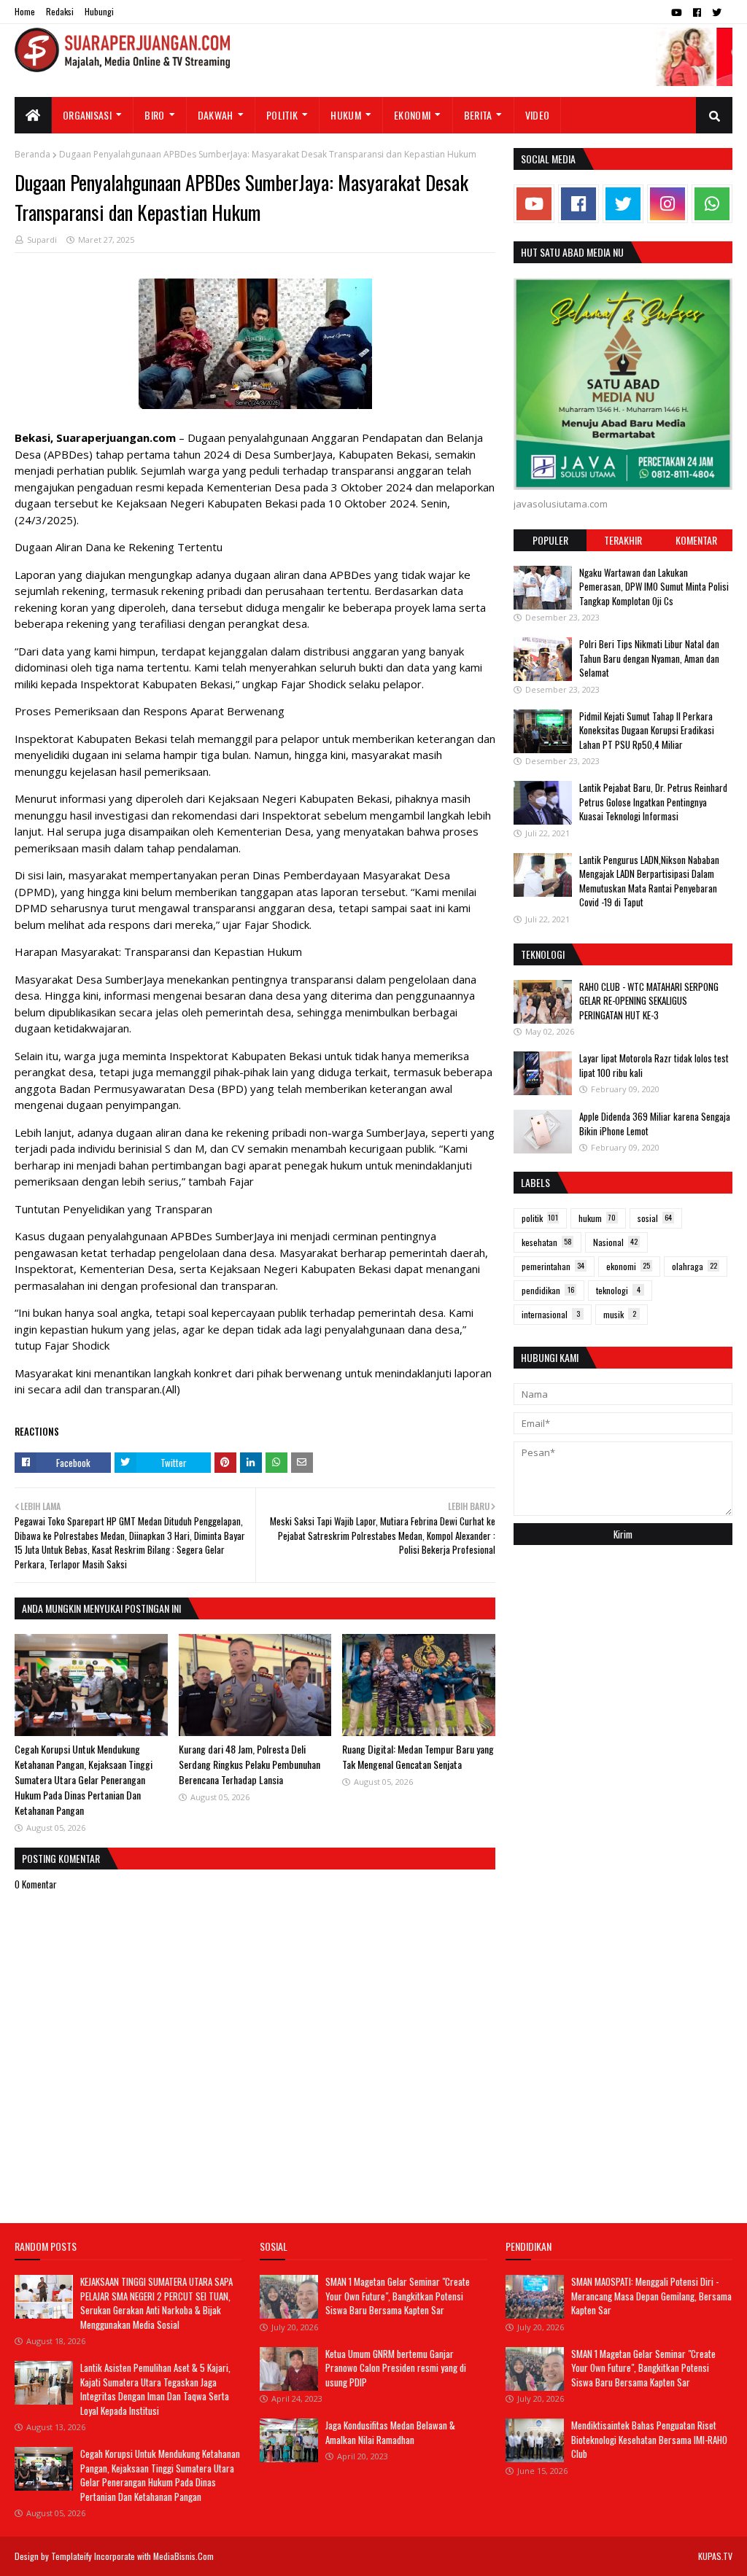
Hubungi (99, 11)
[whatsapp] (712, 204)
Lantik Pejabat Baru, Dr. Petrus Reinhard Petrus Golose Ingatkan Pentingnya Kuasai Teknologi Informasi (653, 802)
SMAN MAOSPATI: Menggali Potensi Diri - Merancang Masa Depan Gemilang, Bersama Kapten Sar (651, 2296)
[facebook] (697, 12)
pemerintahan (553, 1266)
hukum (597, 1218)
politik (540, 1218)
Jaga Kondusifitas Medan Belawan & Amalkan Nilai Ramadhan (390, 2432)
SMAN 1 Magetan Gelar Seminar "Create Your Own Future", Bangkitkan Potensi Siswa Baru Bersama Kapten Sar (398, 2296)
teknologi (618, 1290)
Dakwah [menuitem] (216, 115)
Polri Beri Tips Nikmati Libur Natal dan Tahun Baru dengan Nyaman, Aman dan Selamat (649, 658)
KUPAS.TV (715, 2556)
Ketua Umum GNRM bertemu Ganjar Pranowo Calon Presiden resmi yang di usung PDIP (396, 2368)
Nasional (615, 1242)
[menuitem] (33, 115)
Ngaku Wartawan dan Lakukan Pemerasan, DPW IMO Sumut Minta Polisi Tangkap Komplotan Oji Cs (654, 587)
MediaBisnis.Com (183, 2556)
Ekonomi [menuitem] (412, 115)
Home (25, 11)
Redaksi (60, 11)
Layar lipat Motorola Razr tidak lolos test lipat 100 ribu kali (654, 1065)
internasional (551, 1314)
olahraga (694, 1266)
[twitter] (717, 12)
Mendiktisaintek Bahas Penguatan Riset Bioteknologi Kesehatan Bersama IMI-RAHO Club (649, 2439)
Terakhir (623, 540)
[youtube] (677, 12)
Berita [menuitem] (478, 115)
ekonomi (628, 1266)
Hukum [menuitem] (346, 115)
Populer (550, 540)
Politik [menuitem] (282, 115)
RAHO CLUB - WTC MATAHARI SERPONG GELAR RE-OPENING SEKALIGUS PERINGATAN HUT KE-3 (649, 1001)
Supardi (42, 240)
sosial (655, 1218)
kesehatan (547, 1242)
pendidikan (548, 1290)
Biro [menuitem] (154, 115)
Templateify (71, 2556)
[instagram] (667, 204)
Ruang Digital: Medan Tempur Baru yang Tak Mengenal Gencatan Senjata (418, 1756)
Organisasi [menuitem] (87, 115)
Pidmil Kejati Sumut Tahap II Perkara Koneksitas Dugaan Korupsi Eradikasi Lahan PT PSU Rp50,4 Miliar (647, 730)
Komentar (696, 540)
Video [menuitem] (538, 115)
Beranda (32, 154)
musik (620, 1314)
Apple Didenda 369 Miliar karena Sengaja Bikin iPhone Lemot (655, 1124)
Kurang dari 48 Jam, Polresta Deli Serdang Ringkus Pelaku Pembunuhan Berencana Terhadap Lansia (249, 1764)
